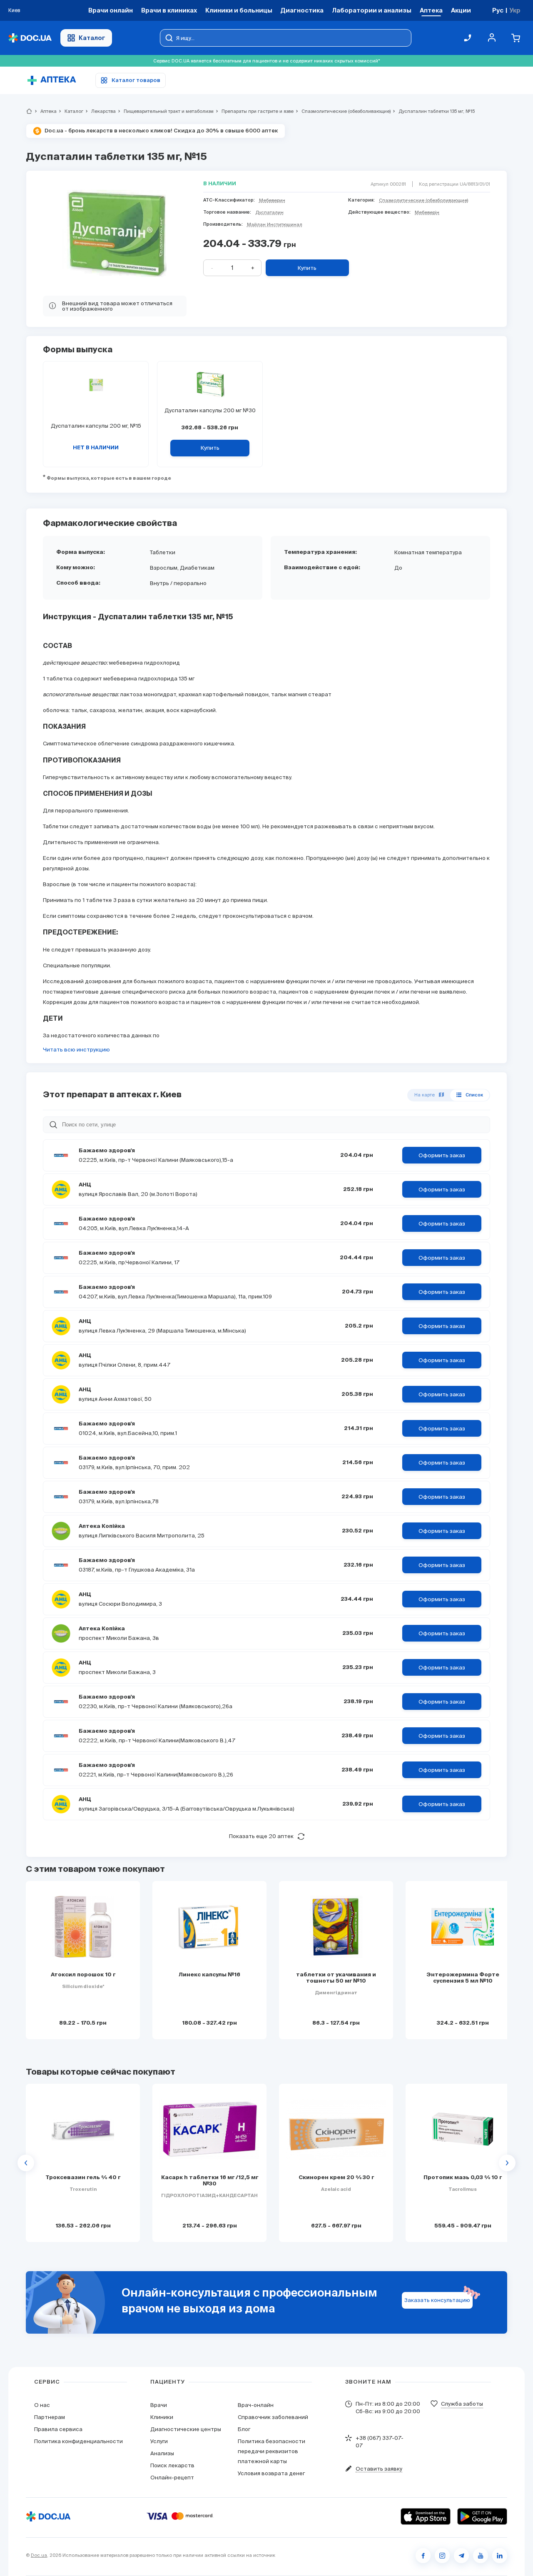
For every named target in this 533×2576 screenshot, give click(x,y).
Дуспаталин (269, 212)
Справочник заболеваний (273, 2417)
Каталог (92, 38)
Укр (515, 10)
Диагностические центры (186, 2429)
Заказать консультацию (437, 2300)
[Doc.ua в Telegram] (461, 2556)
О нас (42, 2405)
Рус (498, 10)
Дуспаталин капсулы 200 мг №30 (210, 410)
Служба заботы (462, 2404)
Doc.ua (39, 2555)
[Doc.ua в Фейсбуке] (423, 2556)
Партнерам (50, 2417)
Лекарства (100, 111)
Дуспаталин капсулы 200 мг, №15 (96, 426)
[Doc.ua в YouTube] (481, 2556)
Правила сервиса (58, 2429)
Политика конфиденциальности (78, 2441)
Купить (307, 268)
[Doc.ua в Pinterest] (500, 2556)
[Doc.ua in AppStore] (426, 2516)
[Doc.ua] (30, 38)
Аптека (45, 111)
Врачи (159, 2405)
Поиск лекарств (172, 2465)
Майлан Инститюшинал (275, 224)
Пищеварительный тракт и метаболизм (165, 111)
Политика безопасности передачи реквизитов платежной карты (271, 2451)
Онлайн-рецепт (172, 2478)
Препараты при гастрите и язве (254, 111)
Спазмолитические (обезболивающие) (342, 111)
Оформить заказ (442, 1155)
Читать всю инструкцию (76, 1050)
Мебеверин (272, 200)
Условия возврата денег (271, 2473)
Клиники (162, 2417)
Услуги (159, 2441)
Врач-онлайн (256, 2405)
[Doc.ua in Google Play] (482, 2516)
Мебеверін (427, 212)
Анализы (162, 2453)
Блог (244, 2429)
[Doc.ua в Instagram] (442, 2556)
